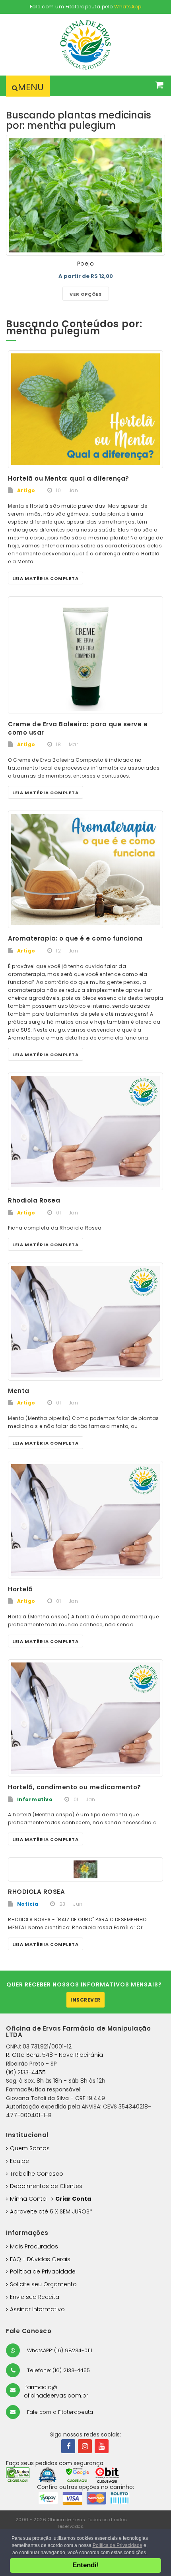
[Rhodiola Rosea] (85, 1132)
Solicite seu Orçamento (43, 2284)
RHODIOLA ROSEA (36, 1892)
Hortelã (20, 1589)
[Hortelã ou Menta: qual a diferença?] (85, 409)
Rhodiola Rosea (34, 1200)
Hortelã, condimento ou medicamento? (75, 1787)
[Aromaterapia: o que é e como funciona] (85, 870)
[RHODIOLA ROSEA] (85, 1869)
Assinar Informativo (37, 2309)
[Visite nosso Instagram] (85, 2446)
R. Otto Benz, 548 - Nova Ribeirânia (54, 2055)
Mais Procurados (34, 2246)
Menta (19, 1391)
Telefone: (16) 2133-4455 (58, 2370)
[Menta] (85, 1322)
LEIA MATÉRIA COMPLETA (46, 578)
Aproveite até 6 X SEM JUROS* (51, 2211)
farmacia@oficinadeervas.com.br (56, 2392)
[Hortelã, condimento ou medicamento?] (85, 1718)
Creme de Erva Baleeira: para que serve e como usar (78, 728)
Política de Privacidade (43, 2271)
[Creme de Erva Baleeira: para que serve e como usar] (85, 655)
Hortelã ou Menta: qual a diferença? (69, 478)
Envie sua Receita (35, 2297)
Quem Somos (30, 2148)
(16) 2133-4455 (26, 2072)
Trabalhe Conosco (37, 2174)
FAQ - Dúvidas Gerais (40, 2259)
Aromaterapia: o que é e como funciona (75, 938)
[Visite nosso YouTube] (102, 2446)
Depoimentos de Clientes (46, 2186)
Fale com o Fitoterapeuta (59, 2412)
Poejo (86, 264)
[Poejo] (85, 195)
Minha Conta (28, 2199)
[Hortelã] (85, 1520)
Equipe (19, 2161)
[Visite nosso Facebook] (68, 2446)
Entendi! (86, 2565)
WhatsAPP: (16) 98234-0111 (59, 2350)
